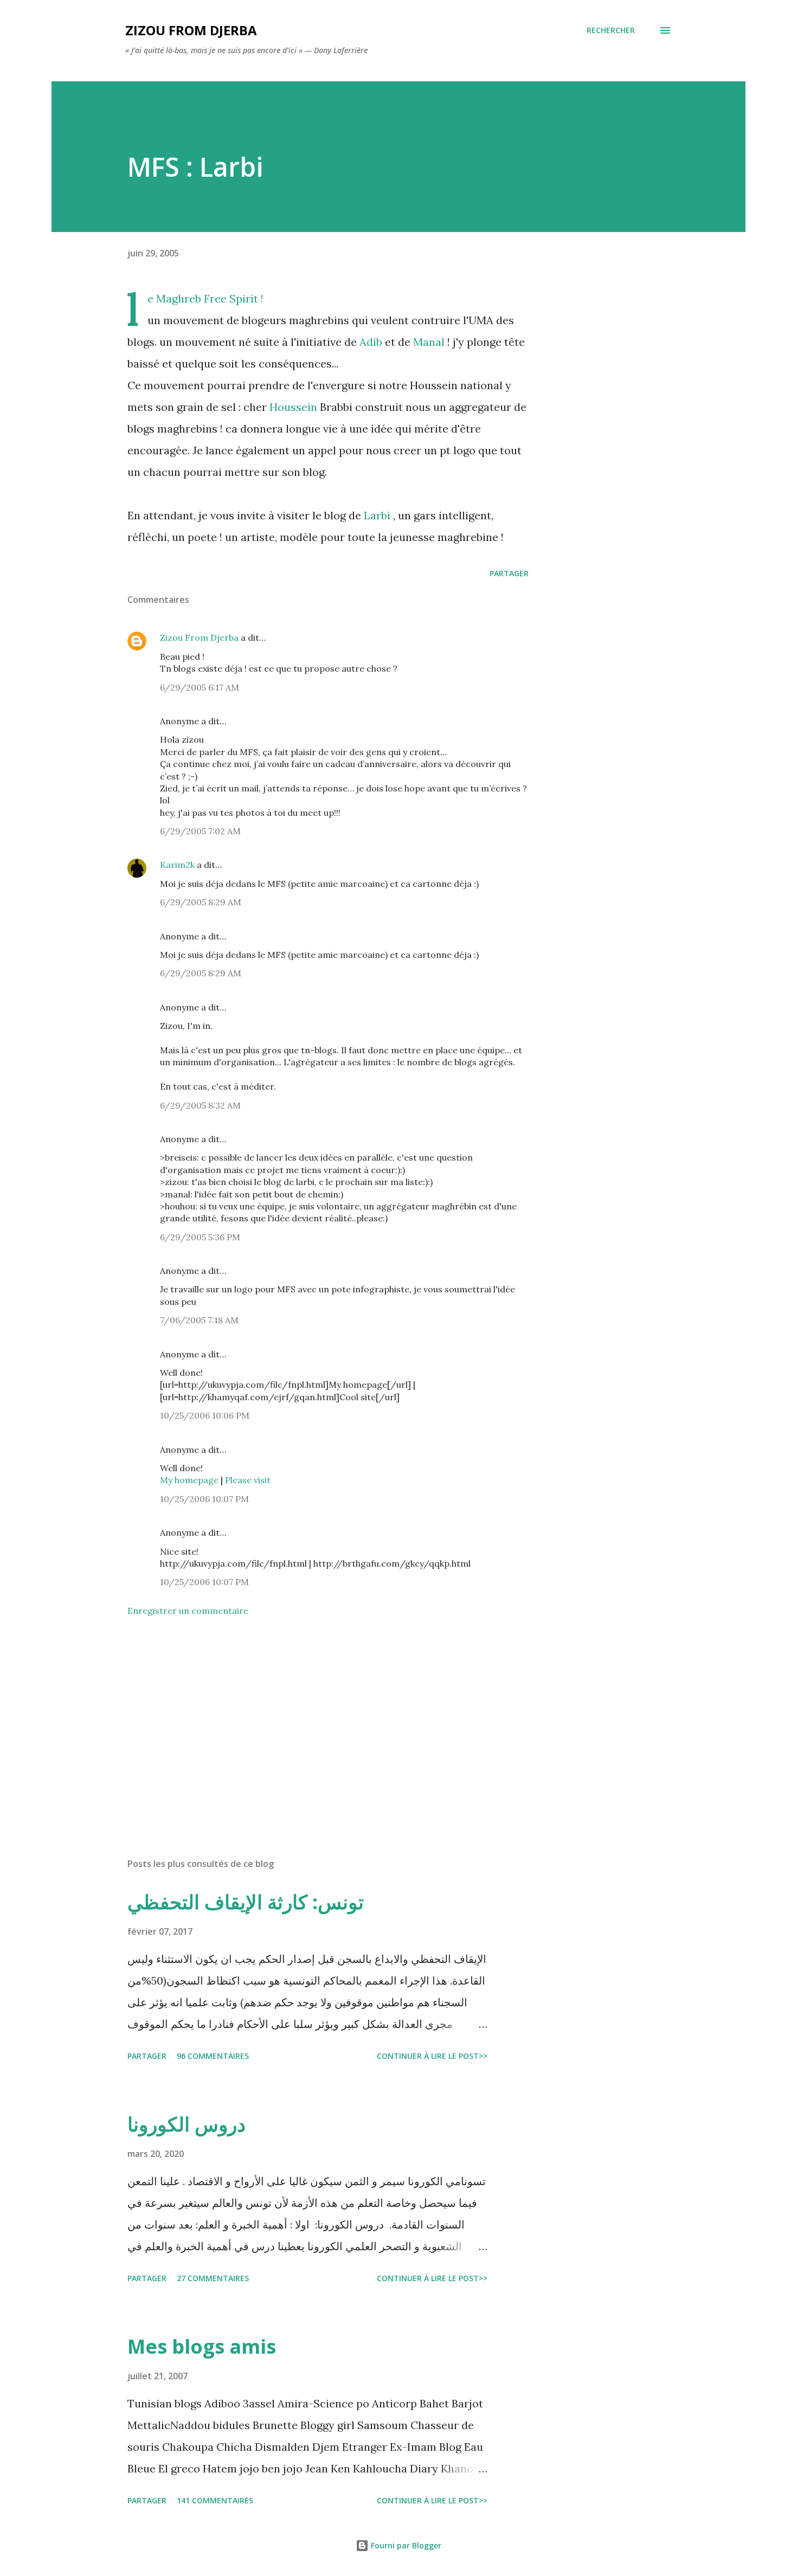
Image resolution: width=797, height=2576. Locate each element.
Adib (371, 342)
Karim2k (177, 865)
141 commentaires (215, 2500)
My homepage (189, 1480)
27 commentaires (213, 2278)
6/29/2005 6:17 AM (200, 687)
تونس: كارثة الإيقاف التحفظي (246, 1902)
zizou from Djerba (191, 30)
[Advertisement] (311, 1723)
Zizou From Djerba (199, 637)
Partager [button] (509, 573)
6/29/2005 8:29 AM (201, 902)
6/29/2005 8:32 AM (200, 1105)
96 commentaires (213, 2056)
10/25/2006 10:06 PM (205, 1415)
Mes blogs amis (202, 2346)
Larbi (377, 515)
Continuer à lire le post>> (432, 2056)
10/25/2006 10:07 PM (204, 1499)
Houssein (293, 407)
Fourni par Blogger (405, 2545)
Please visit (248, 1480)
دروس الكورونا (187, 2124)
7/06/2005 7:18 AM (199, 1320)
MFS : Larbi (195, 167)
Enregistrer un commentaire (188, 1611)
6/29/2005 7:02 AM (200, 831)
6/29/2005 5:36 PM (200, 1237)
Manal (429, 342)
